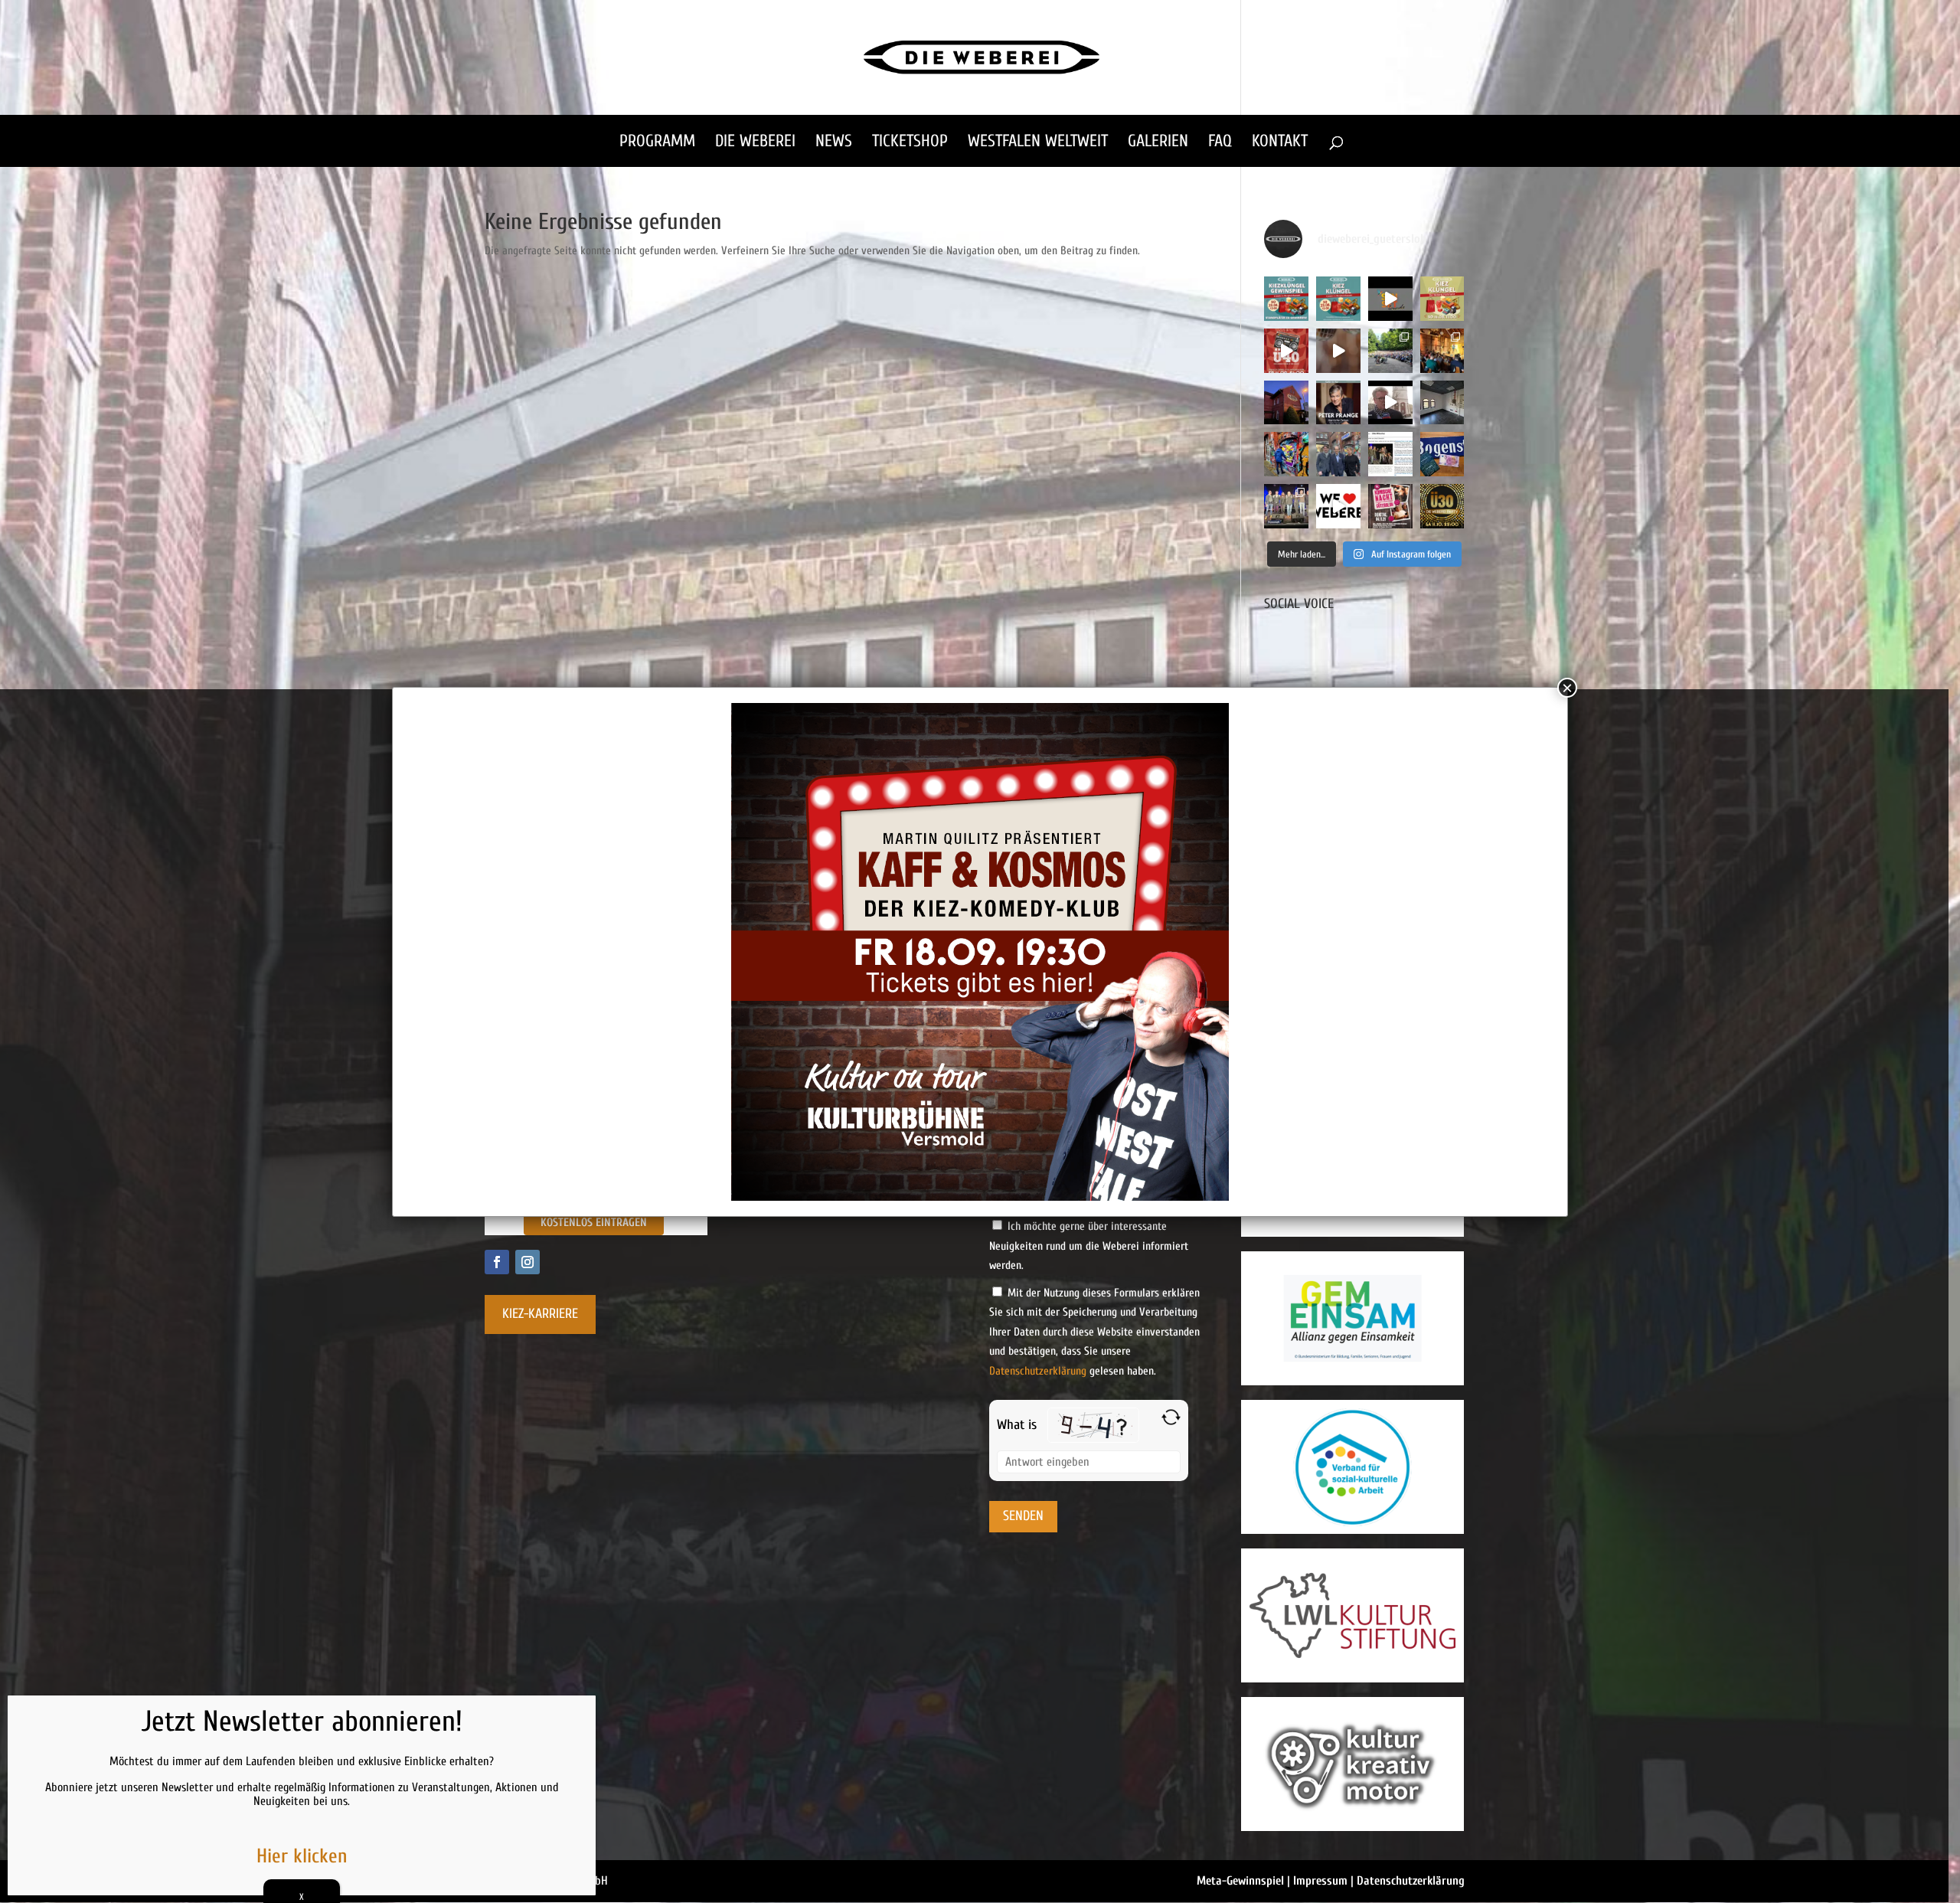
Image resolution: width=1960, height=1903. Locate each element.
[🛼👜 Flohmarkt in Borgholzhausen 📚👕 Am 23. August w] (1338, 299)
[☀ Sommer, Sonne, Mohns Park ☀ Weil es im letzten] (1390, 351)
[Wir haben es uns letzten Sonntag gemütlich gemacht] (1442, 351)
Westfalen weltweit (1038, 143)
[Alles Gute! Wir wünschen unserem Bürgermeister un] (1338, 454)
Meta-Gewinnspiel (1240, 1881)
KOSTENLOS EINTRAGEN (594, 1223)
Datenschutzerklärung (1038, 1371)
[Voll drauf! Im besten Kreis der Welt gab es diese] (1390, 454)
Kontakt (1280, 143)
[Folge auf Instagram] (528, 1262)
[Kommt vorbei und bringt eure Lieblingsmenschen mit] (1338, 351)
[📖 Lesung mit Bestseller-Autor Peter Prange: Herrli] (1338, 403)
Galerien (1158, 143)
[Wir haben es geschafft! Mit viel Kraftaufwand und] (1442, 403)
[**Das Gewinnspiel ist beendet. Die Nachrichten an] (1286, 299)
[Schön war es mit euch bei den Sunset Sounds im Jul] (1390, 299)
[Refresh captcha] (1171, 1417)
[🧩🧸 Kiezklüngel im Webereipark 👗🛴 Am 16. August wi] (1442, 299)
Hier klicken (302, 1856)
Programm (657, 143)
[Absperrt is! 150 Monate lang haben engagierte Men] (1286, 454)
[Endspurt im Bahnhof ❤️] (1286, 403)
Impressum (1320, 1881)
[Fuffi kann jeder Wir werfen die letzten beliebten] (1442, 454)
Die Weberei (755, 143)
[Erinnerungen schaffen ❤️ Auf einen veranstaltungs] (1338, 506)
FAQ (1220, 143)
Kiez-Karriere (540, 1314)
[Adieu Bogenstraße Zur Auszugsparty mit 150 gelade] (1286, 506)
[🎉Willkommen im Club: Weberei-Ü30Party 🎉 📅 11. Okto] (1442, 506)
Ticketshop (910, 143)
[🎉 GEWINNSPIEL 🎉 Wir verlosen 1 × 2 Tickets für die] (1390, 506)
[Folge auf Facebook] (497, 1262)
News (834, 143)
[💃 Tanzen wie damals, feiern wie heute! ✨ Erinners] (1286, 351)
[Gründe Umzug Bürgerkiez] (1390, 403)
